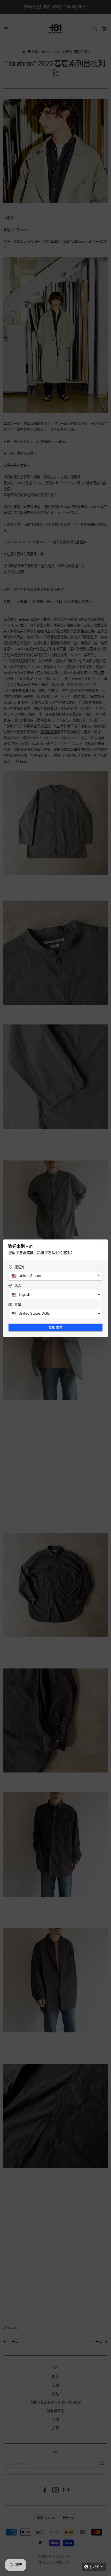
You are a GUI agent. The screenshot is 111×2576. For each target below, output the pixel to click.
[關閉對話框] (104, 1243)
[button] (94, 2567)
